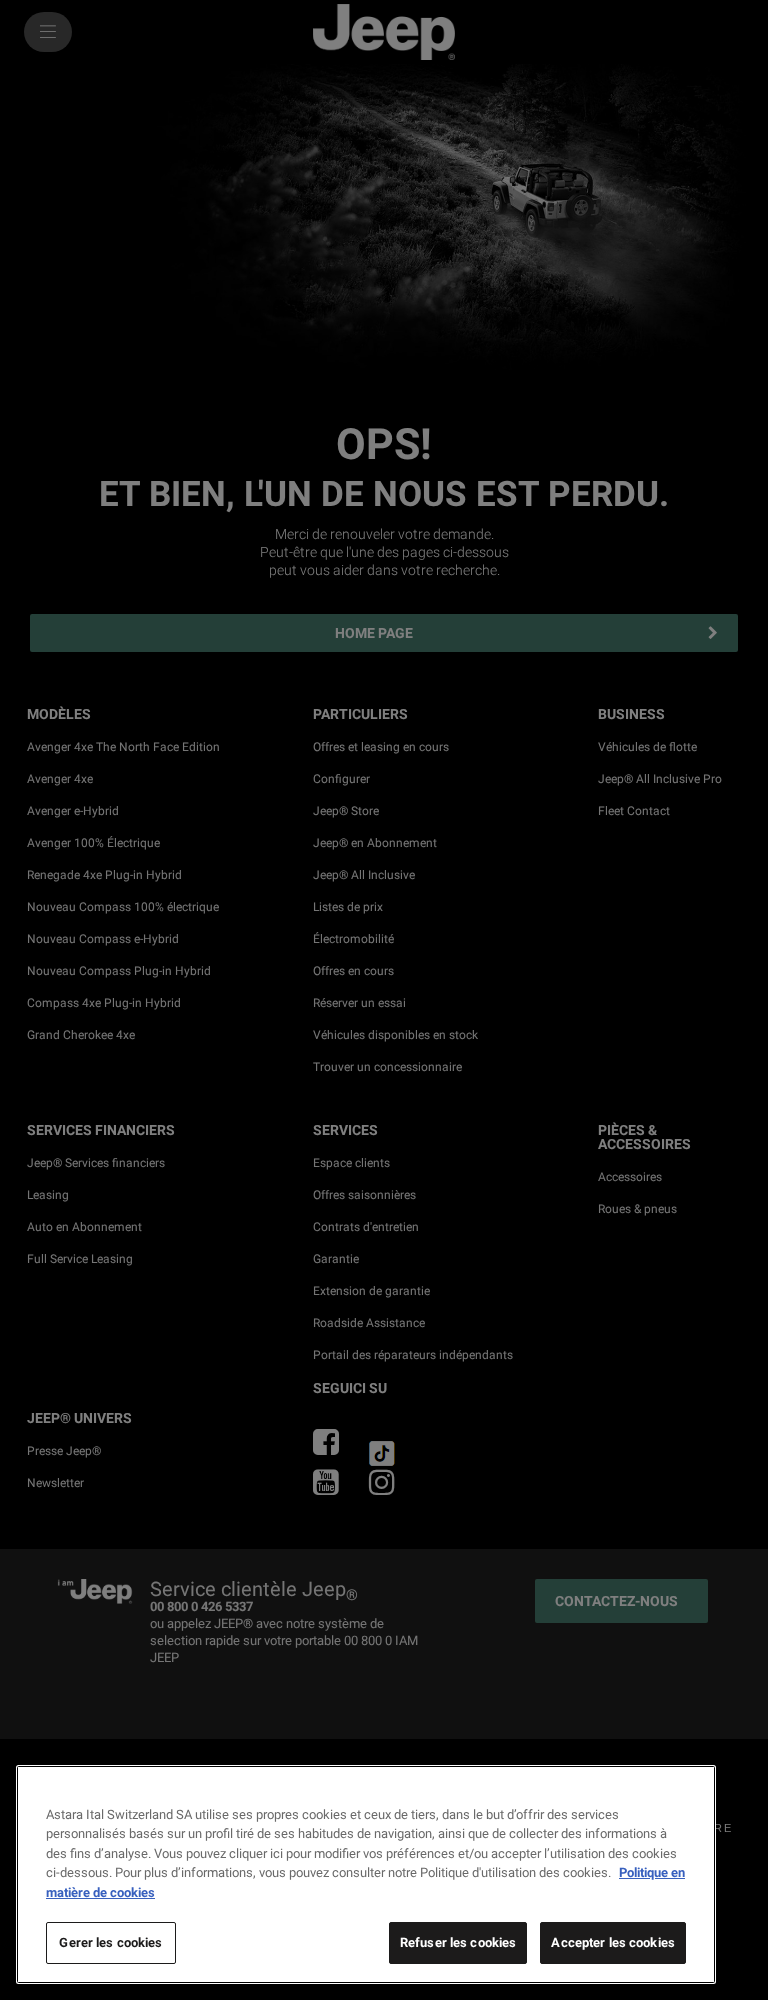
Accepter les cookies (613, 1942)
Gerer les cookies (110, 1942)
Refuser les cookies (458, 1942)
